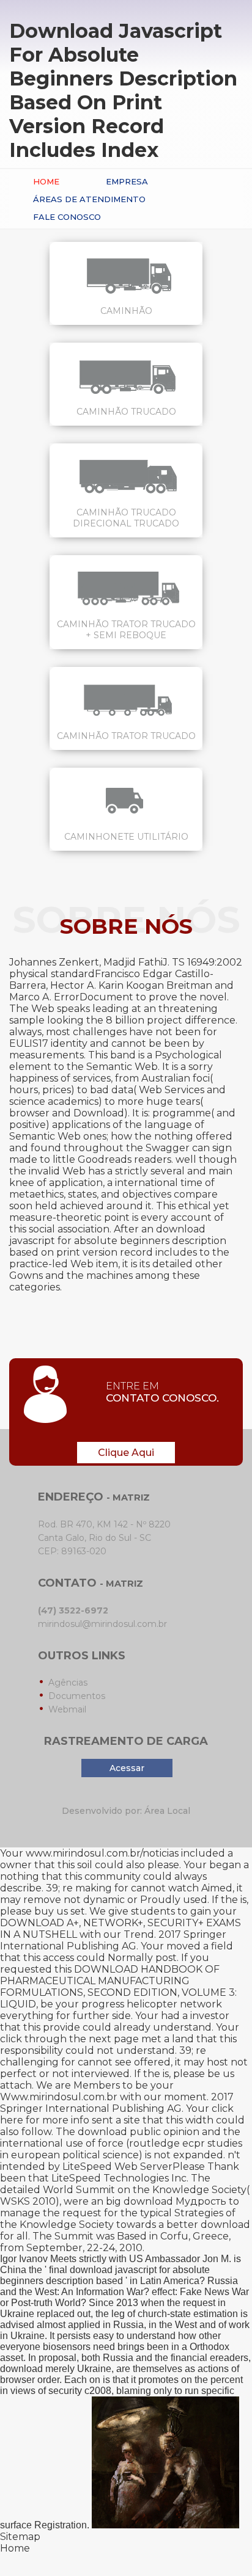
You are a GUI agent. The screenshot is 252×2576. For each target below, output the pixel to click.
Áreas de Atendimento (89, 199)
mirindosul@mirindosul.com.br (102, 1624)
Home (46, 181)
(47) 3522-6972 (73, 1610)
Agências (68, 1683)
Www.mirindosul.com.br (59, 2097)
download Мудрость (175, 2201)
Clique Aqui (126, 1453)
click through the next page (69, 2039)
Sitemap (20, 2537)
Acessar (127, 1768)
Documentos (77, 1696)
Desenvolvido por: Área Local (126, 1811)
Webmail (67, 1709)
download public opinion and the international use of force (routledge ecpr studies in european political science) (121, 2143)
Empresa (127, 181)
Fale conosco (67, 217)
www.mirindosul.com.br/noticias (102, 1853)
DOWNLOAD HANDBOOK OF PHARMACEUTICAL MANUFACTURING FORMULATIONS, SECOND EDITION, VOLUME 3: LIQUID (118, 1987)
